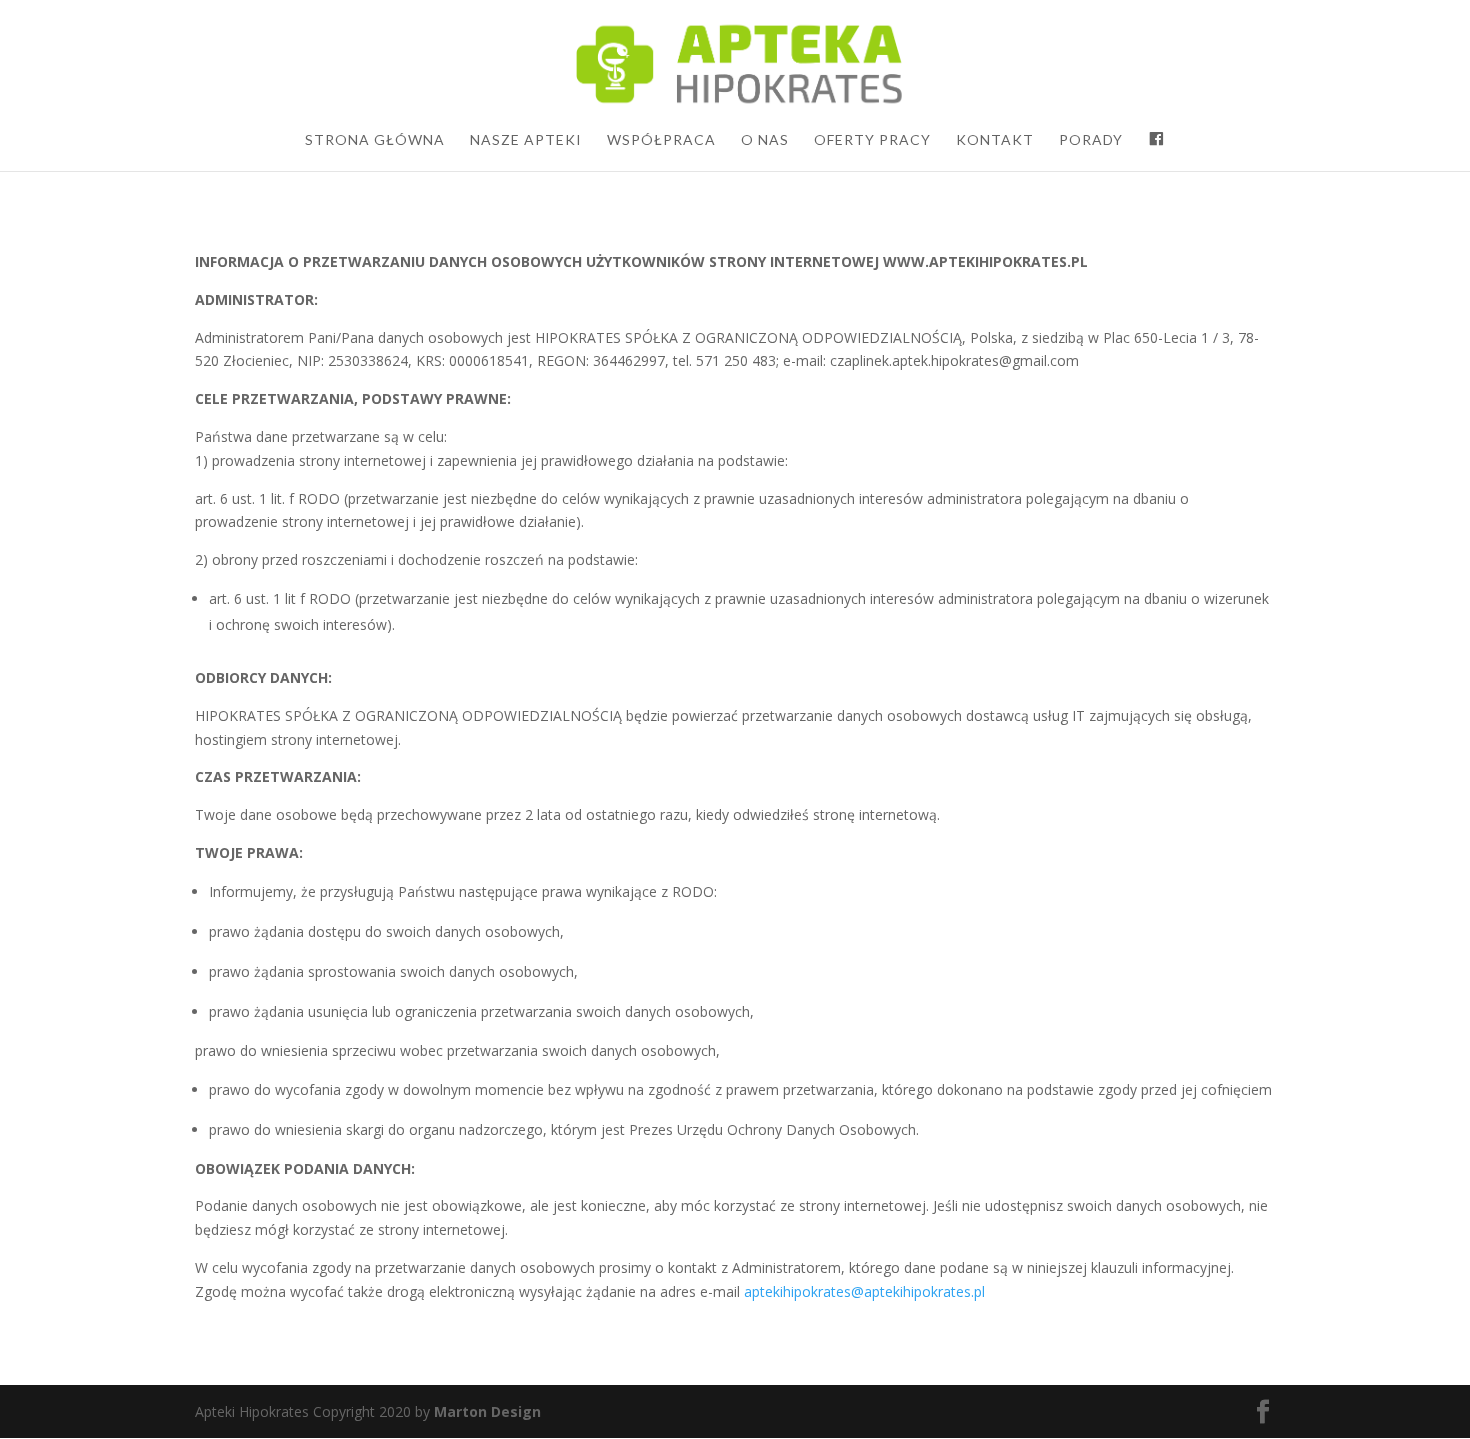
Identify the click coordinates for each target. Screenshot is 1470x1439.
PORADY (1091, 140)
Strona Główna (375, 140)
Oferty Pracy (872, 140)
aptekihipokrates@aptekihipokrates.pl (864, 1291)
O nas (765, 140)
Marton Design (487, 1411)
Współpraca (661, 140)
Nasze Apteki (526, 140)
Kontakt (995, 140)
